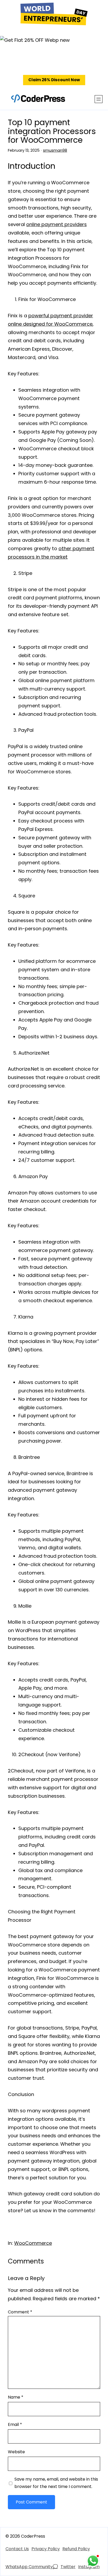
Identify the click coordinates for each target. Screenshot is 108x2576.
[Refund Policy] (76, 2549)
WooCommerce (33, 2243)
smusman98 (55, 150)
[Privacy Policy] (46, 2549)
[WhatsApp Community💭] (32, 2567)
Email (15, 2424)
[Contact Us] (17, 2549)
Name (16, 2397)
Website (16, 2452)
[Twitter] (68, 2567)
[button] (54, 80)
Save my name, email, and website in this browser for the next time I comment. (56, 2483)
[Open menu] (99, 99)
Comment (20, 2312)
